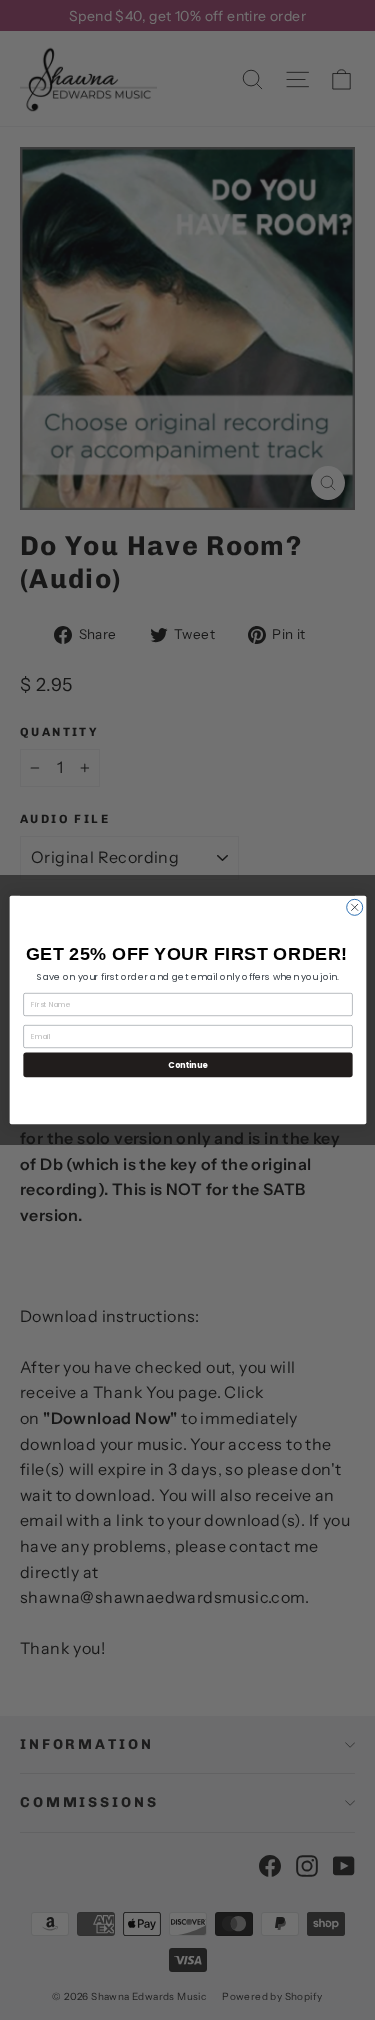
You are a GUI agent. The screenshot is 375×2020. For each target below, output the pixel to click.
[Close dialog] (354, 907)
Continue (188, 1064)
